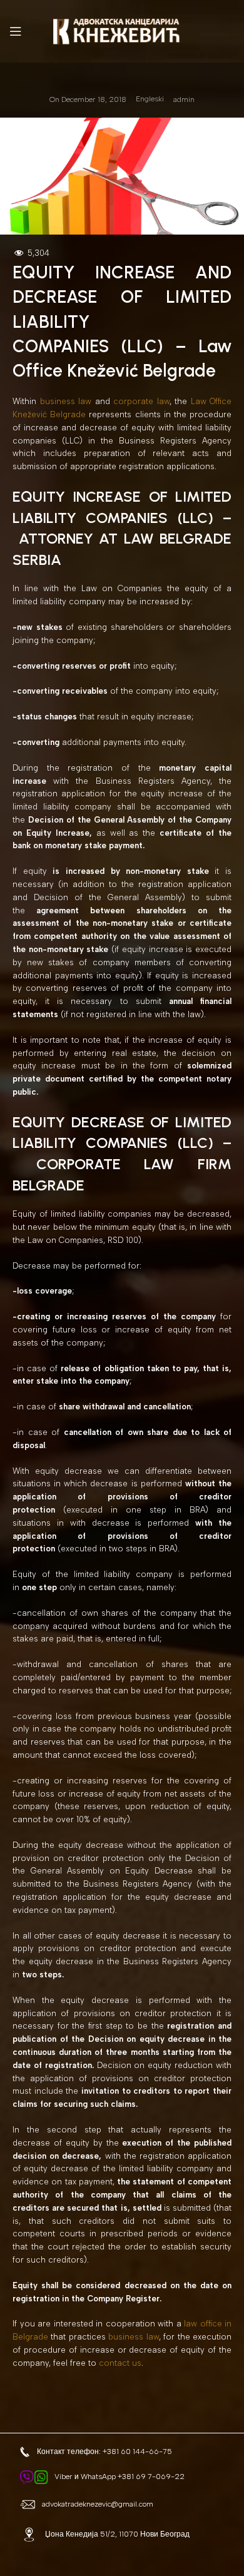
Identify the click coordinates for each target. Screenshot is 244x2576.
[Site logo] (122, 30)
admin (184, 99)
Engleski (150, 99)
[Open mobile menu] (16, 31)
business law (66, 401)
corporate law (141, 401)
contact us (120, 2363)
